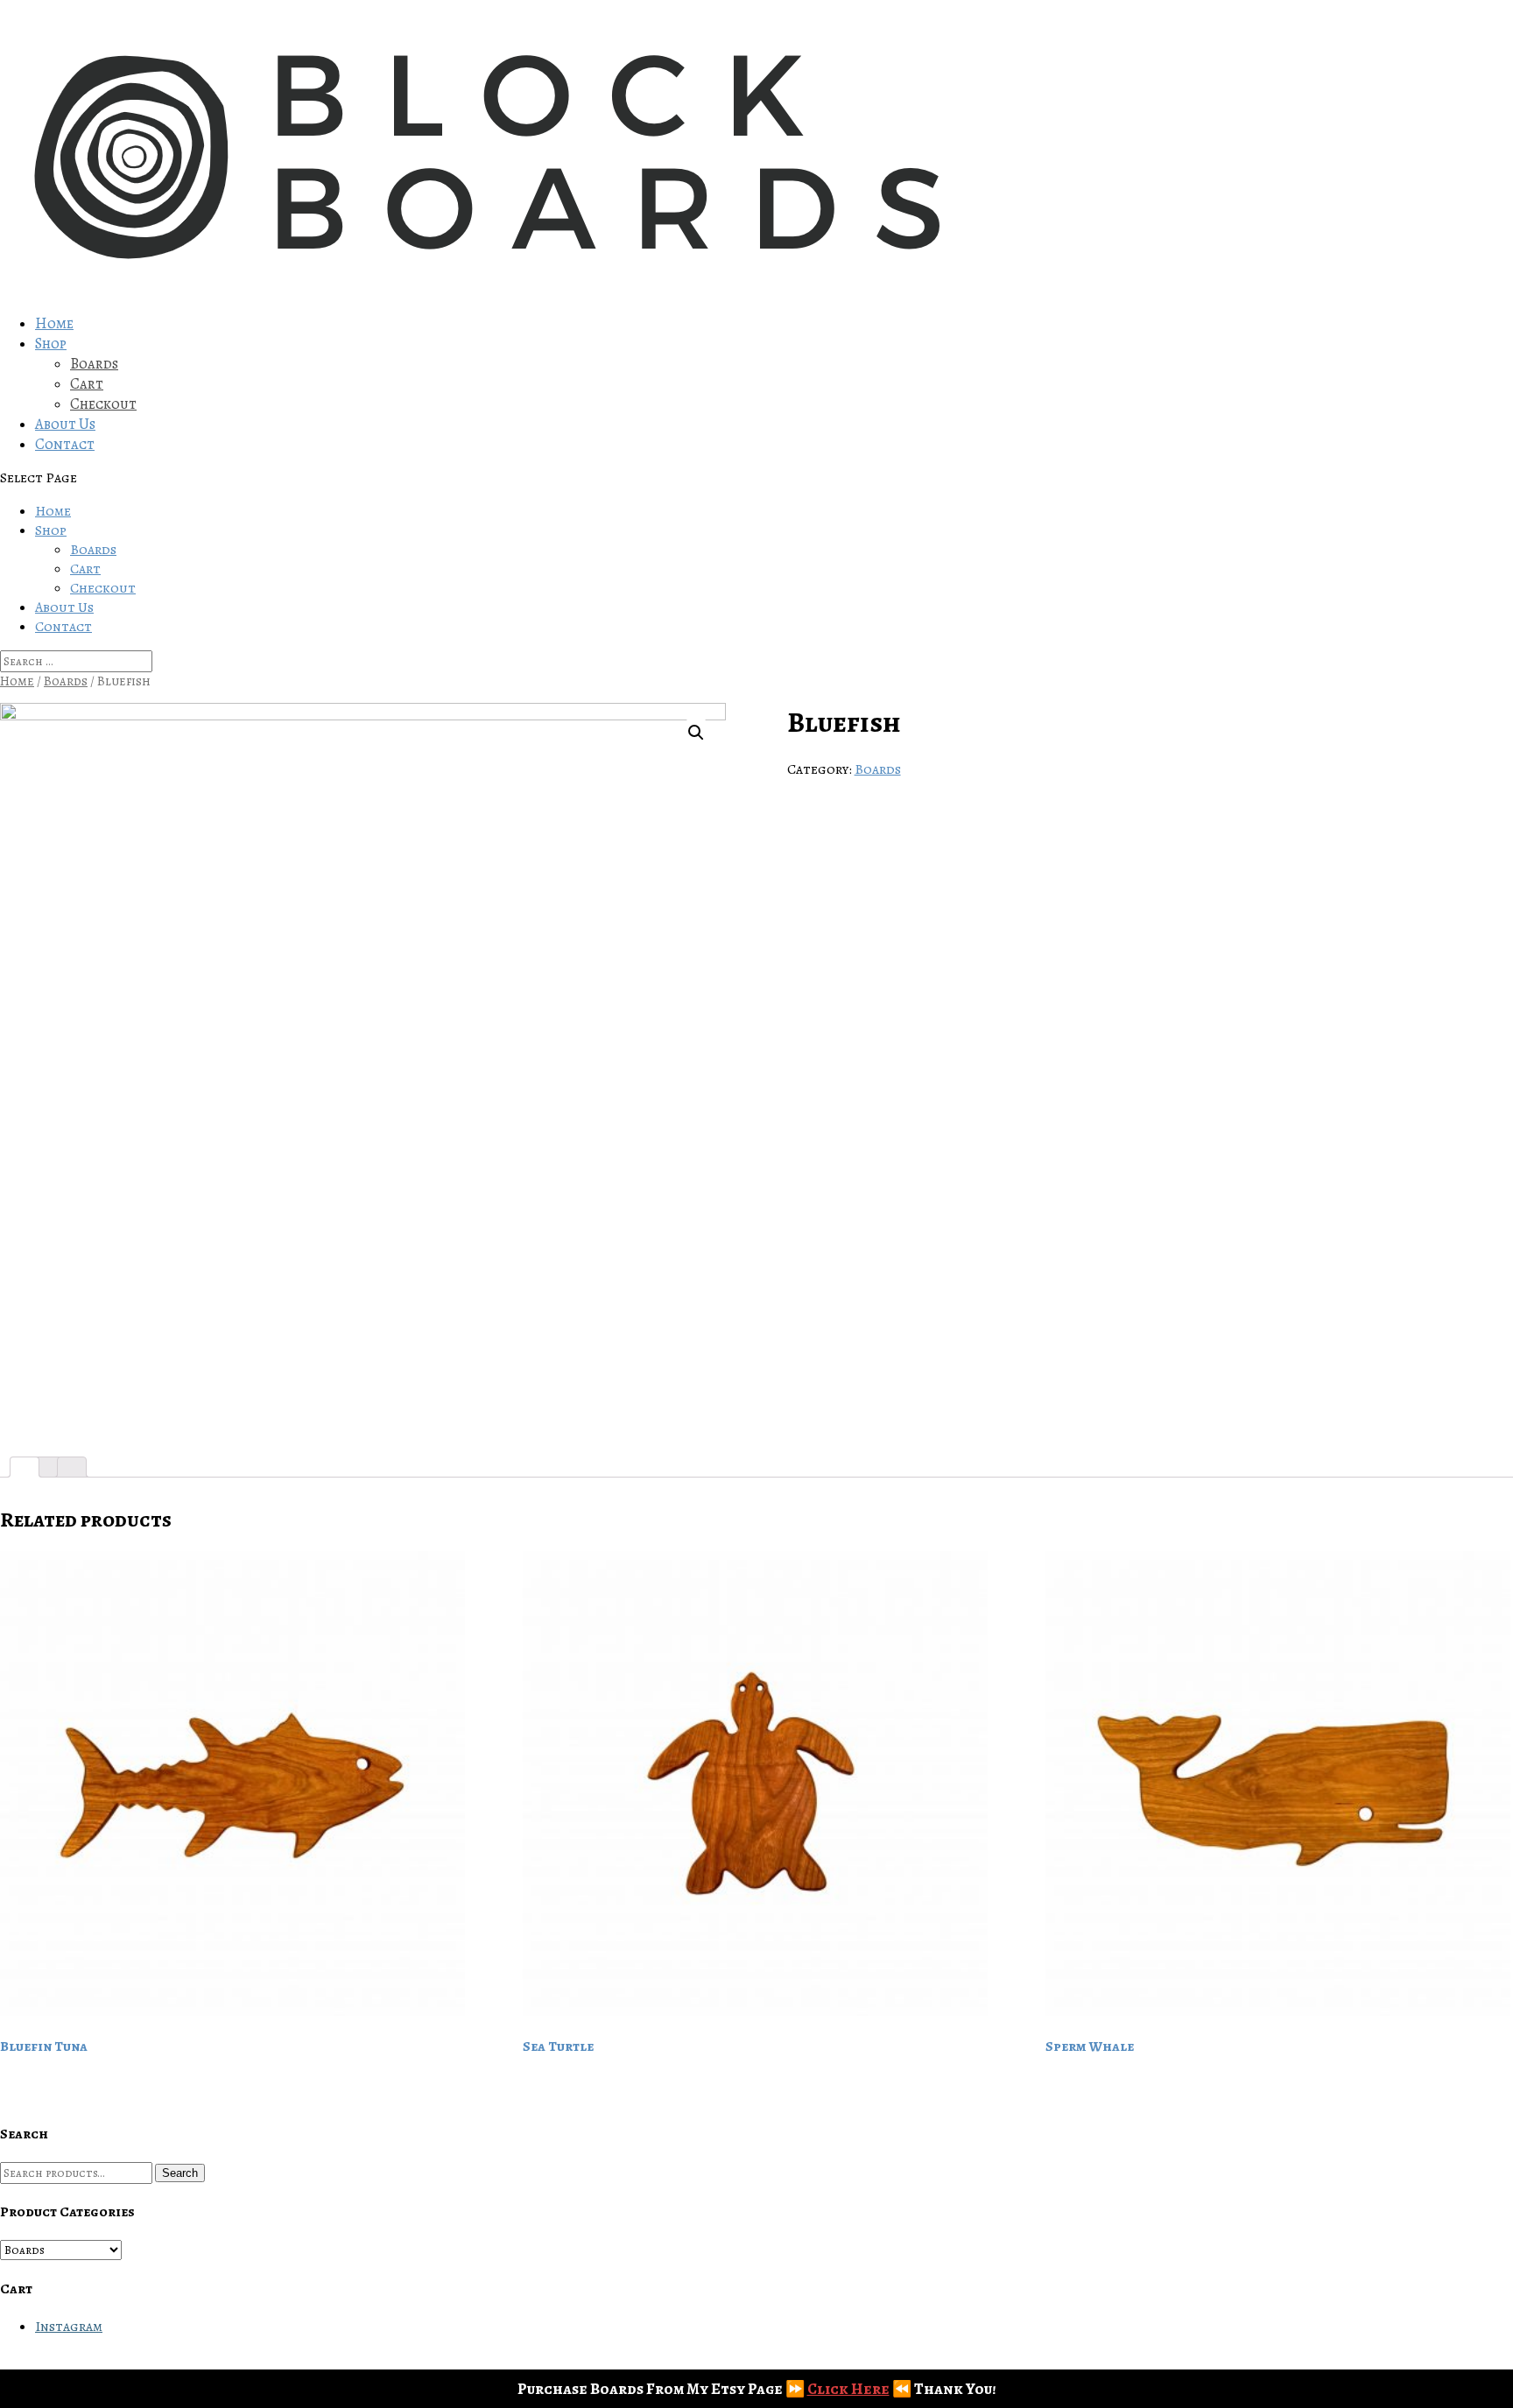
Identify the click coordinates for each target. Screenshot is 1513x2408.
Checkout (103, 404)
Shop (51, 344)
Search (180, 2173)
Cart (87, 384)
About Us (65, 424)
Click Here (848, 2389)
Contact (65, 444)
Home (54, 323)
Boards (94, 364)
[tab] (25, 1467)
